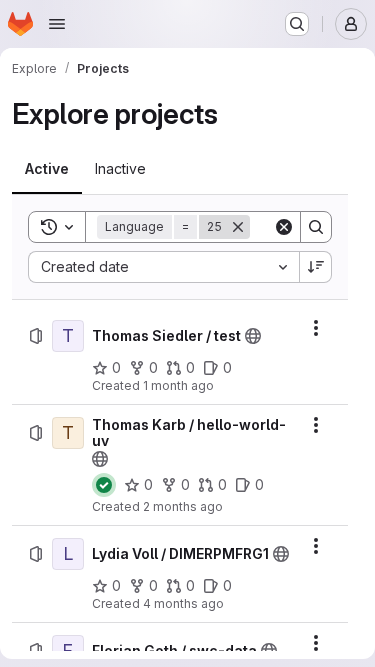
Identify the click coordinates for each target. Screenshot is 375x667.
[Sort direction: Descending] (316, 267)
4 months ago (183, 603)
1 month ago (178, 385)
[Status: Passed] (104, 485)
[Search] (316, 227)
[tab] (47, 169)
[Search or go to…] (297, 24)
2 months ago (183, 506)
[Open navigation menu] (57, 24)
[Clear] (284, 227)
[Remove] (238, 227)
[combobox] (163, 267)
